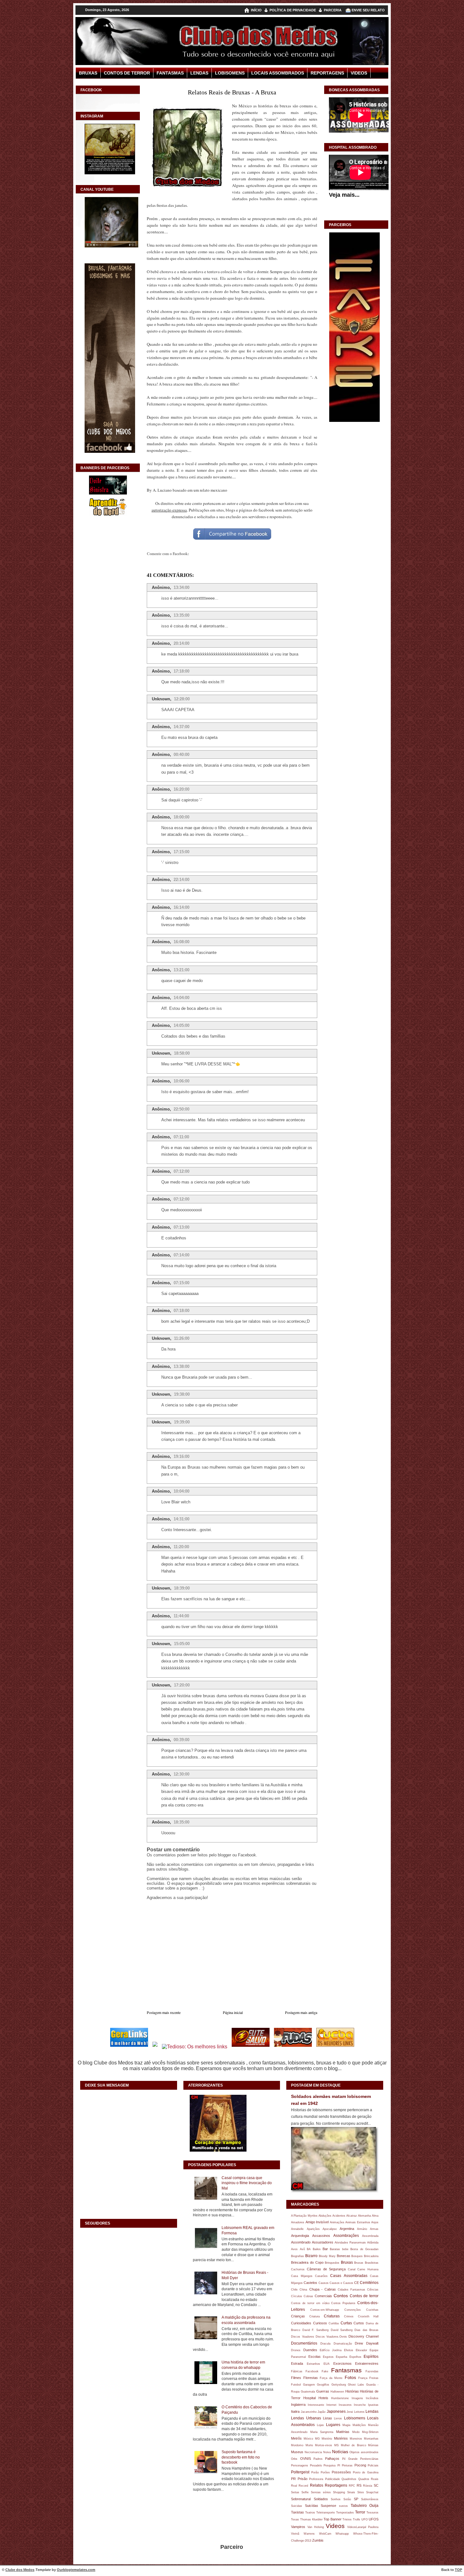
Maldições (359, 2425)
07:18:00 (181, 1311)
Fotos (350, 2377)
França (363, 2378)
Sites (361, 2492)
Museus (297, 2452)
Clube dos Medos (20, 2570)
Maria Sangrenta (322, 2432)
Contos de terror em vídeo (310, 2303)
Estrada (297, 2363)
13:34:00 (181, 587)
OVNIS (306, 2459)
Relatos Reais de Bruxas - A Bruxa (232, 92)
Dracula (325, 2343)
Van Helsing (316, 2527)
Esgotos (328, 2357)
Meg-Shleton (370, 2432)
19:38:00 (182, 1394)
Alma (375, 2216)
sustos (343, 2506)
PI (339, 2465)
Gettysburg (339, 2384)
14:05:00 (181, 1025)
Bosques (357, 2256)
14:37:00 (181, 727)
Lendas (199, 73)
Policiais (373, 2465)
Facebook (312, 2371)
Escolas (315, 2357)
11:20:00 (181, 1547)
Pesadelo (316, 2465)
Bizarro (311, 2256)
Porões (325, 2472)
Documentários (304, 2343)
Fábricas (297, 2371)
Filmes (296, 2378)
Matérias (343, 2432)
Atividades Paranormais (350, 2242)
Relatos (317, 2485)
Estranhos (313, 2364)
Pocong (360, 2465)
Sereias (316, 2492)
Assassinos (321, 2236)
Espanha (342, 2357)
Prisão (303, 2479)
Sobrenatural (301, 2499)
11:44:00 (181, 1616)
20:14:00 (181, 643)
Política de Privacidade (293, 10)
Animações (337, 2222)
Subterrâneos (370, 2499)
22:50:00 (181, 1109)
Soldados (321, 2499)
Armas (374, 2229)
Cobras (308, 2296)
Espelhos (355, 2357)
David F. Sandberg (316, 2330)
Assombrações (346, 2236)
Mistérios (341, 2438)
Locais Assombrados (278, 73)
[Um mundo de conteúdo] (155, 2047)
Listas (327, 2418)
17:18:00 (181, 671)
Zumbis (318, 2540)
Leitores (359, 2412)
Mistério (327, 2438)
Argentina (347, 2229)
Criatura (315, 2316)
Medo (356, 2432)
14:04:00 (181, 998)
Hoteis (323, 2398)
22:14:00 (181, 880)
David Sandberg (342, 2330)
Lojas (320, 2425)
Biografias (297, 2256)
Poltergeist (300, 2472)
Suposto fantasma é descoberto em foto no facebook (241, 2457)
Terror (360, 2512)
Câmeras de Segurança (326, 2269)
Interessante (316, 2405)
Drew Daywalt (367, 2343)
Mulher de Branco (354, 2445)
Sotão (347, 2499)
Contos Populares (343, 2303)
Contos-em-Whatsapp (325, 2310)
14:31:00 (181, 1519)
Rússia (368, 2486)
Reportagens (327, 73)
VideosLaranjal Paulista (363, 2527)
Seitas (295, 2492)
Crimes (349, 2316)
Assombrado (301, 2242)
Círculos (297, 2296)
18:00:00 (181, 817)
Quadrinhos (349, 2479)
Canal (352, 2269)
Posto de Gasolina (366, 2472)
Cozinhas (372, 2310)
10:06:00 (181, 1081)
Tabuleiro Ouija (365, 2506)
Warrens (309, 2534)
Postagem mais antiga (301, 2012)
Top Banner (333, 2519)
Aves (294, 2249)
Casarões (321, 2276)
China (303, 2289)
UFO (365, 2519)
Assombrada (370, 2236)
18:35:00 (181, 1822)
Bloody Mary (327, 2256)
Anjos (375, 2222)
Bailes (317, 2249)
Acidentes (339, 2216)
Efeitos (349, 2350)
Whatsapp (342, 2534)
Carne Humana (368, 2269)
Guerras (323, 2391)
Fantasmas (170, 73)
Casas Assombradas (349, 2276)
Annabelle (297, 2229)
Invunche (360, 2405)
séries (327, 2492)
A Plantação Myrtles (304, 2216)
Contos (341, 2296)
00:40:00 (181, 755)
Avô (302, 2249)
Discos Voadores (302, 2336)
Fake (325, 2371)
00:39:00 (181, 1740)
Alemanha (364, 2216)
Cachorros (298, 2269)
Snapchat (372, 2492)
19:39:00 (182, 1422)
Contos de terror (364, 2296)
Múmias (373, 2445)
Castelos (310, 2283)
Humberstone (340, 2398)
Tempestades (345, 2512)
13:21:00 (181, 970)
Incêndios (372, 2398)
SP (356, 2499)
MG (317, 2438)
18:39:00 (182, 1588)
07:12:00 (181, 1171)
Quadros (364, 2479)
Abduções (325, 2216)
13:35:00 (181, 615)
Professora (316, 2479)
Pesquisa (330, 2465)
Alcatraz (352, 2216)
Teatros (310, 2512)
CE (357, 2283)
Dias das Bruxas (366, 2330)
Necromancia (313, 2452)
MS (336, 2445)
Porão (315, 2472)
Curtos (359, 2323)
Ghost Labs (356, 2384)
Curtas (346, 2323)
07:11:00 (181, 1137)
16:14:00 (181, 907)
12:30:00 (181, 1774)
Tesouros (372, 2512)
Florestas (311, 2378)
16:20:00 (181, 789)
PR (293, 2479)
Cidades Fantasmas (351, 2289)
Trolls (357, 2519)
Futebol (296, 2384)
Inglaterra (298, 2405)
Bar (325, 2249)
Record (303, 2486)
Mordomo (297, 2445)
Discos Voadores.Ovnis (331, 2336)
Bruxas (88, 73)
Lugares (333, 2425)
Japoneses (336, 2411)
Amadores (298, 2222)
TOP (458, 2570)
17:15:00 (181, 852)
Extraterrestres (367, 2363)
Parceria (333, 10)
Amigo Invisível (317, 2222)
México (308, 2438)
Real (294, 2486)
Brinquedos (332, 2263)
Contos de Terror (127, 73)
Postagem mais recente (164, 2012)
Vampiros (298, 2527)
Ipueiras (373, 2405)
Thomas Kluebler (311, 2519)
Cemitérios (369, 2283)
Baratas (335, 2249)
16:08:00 (181, 942)
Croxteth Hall (368, 2316)
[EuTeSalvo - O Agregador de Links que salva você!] (251, 2047)
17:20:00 (182, 1685)
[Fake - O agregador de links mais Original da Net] (354, 421)
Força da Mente (331, 2378)
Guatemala (308, 2391)
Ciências (373, 2289)
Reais (375, 2479)
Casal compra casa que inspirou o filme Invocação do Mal (247, 2183)
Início (256, 10)
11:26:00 (182, 1338)
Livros (338, 2418)
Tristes (347, 2519)
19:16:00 (181, 1456)
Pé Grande (350, 2459)
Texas (295, 2519)
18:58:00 (182, 1053)
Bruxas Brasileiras (366, 2263)
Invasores (345, 2405)
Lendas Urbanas (306, 2418)
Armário (362, 2229)
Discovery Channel (363, 2336)
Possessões (341, 2472)
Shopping (339, 2492)
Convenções (353, 2310)
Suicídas (312, 2506)
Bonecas (344, 2256)
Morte (309, 2445)
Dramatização (343, 2343)
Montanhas (371, 2438)
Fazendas (372, 2371)
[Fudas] (293, 2047)
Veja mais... (344, 195)
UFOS (374, 2519)
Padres (318, 2459)
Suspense (328, 2506)
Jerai (350, 2412)
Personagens (300, 2465)
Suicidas (297, 2506)
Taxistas (297, 2512)
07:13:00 (181, 1227)
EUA (327, 2364)
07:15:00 (181, 1283)
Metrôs (296, 2438)
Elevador (361, 2350)
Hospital (309, 2398)
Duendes (310, 2350)
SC (376, 2485)
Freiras (374, 2378)
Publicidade (333, 2479)
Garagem (309, 2384)
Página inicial (233, 2012)
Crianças (298, 2316)
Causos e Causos (341, 2283)
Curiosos (320, 2323)
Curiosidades (301, 2323)
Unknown (161, 699)
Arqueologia (300, 2236)
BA (309, 2249)
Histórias (352, 2391)
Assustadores (323, 2242)
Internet (331, 2405)
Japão (321, 2412)
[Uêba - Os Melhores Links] (335, 2047)
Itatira (295, 2411)
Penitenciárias (369, 2459)
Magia (346, 2425)
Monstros (356, 2438)
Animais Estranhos (358, 2222)
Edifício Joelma (331, 2350)
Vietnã (295, 2534)
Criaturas (332, 2316)
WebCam (325, 2534)
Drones (296, 2350)
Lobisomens (230, 73)
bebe (345, 2249)
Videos (359, 73)
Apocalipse (330, 2229)
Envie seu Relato (368, 10)
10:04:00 (181, 1491)
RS (359, 2485)
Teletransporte (326, 2512)
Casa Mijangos (302, 2276)
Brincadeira (371, 2256)
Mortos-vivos (324, 2445)
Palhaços (332, 2459)
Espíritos (371, 2357)
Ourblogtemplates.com (76, 2570)
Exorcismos (342, 2363)
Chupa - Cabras (323, 2289)
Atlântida (373, 2242)
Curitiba (334, 2323)
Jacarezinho (309, 2412)
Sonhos (336, 2499)
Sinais (351, 2492)
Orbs (294, 2459)
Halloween (337, 2391)
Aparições (313, 2229)
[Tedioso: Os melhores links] (195, 2047)
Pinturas (347, 2465)
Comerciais (323, 2296)
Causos (324, 2283)
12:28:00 (182, 699)
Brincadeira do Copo (307, 2262)
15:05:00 (182, 1644)
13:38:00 (181, 1366)
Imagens (357, 2398)
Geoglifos (323, 2384)
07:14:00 (181, 1255)
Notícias (340, 2452)
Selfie (305, 2492)
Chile (294, 2289)
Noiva (327, 2452)
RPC (352, 2486)
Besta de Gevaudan (364, 2249)
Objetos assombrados (364, 2452)
